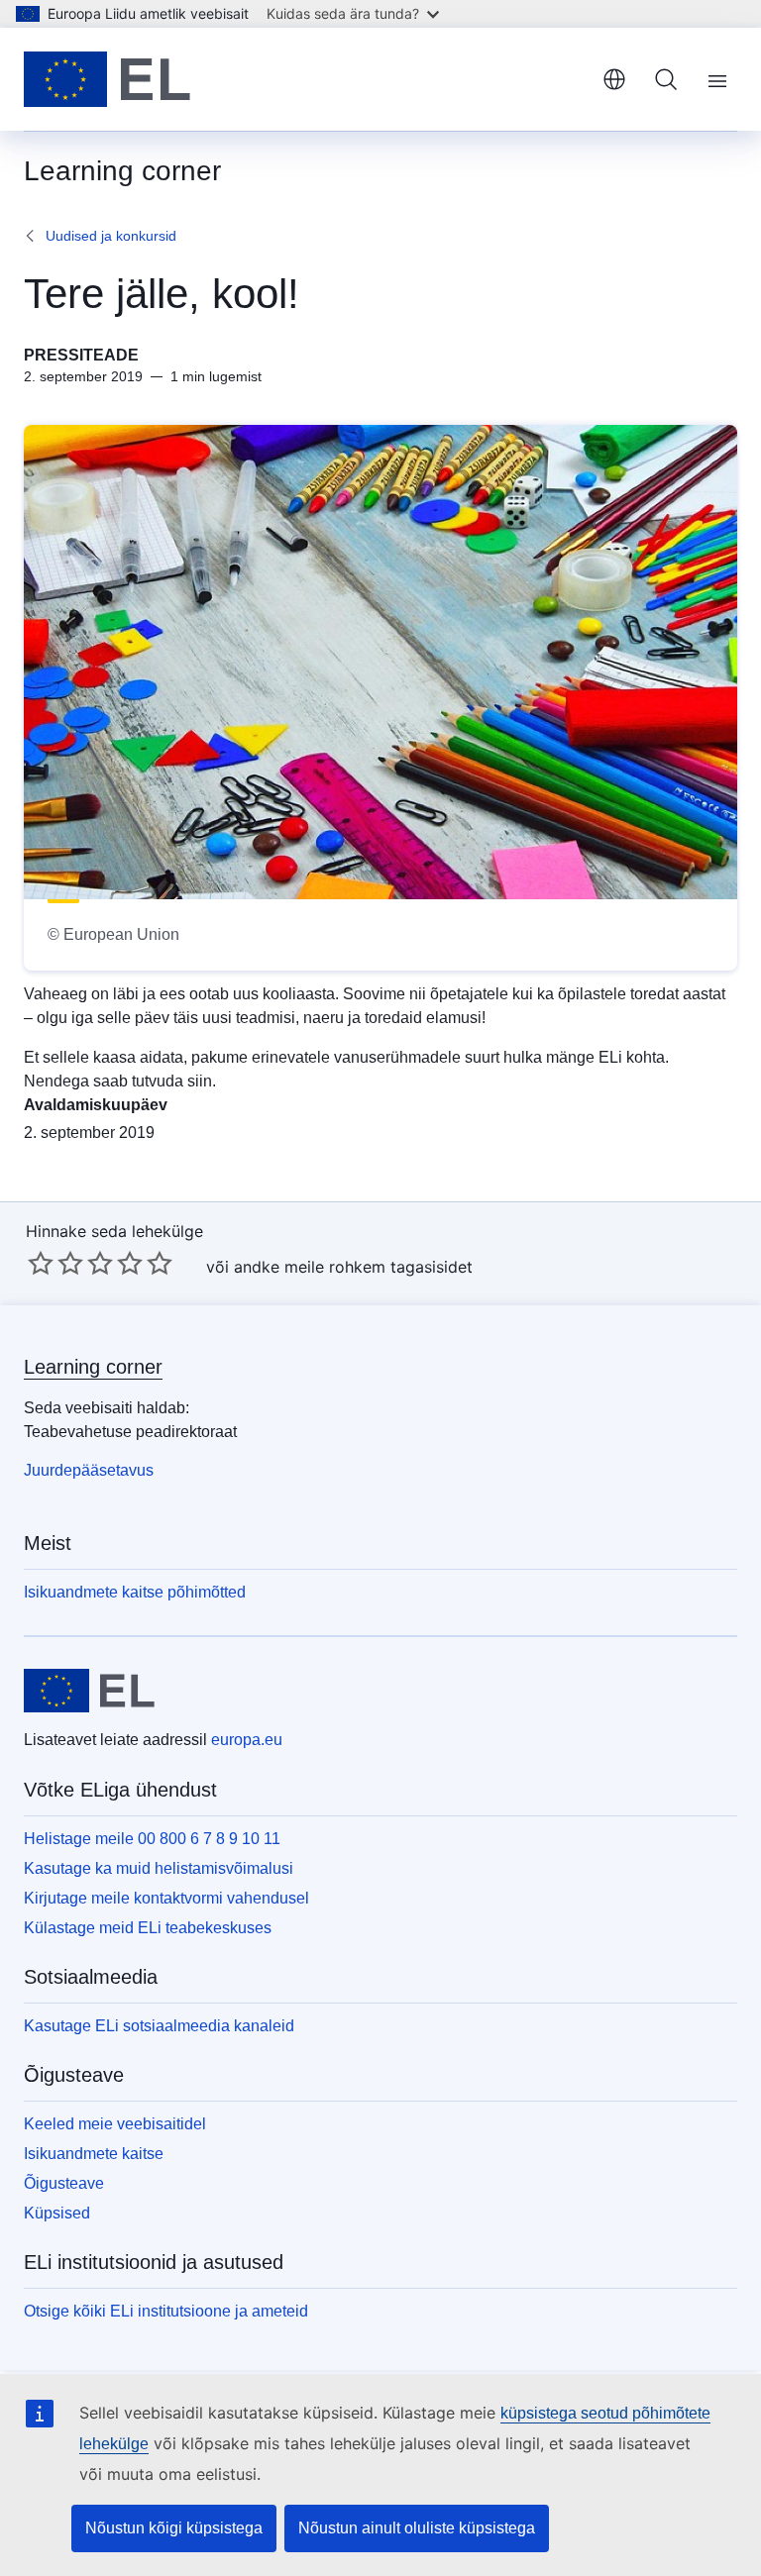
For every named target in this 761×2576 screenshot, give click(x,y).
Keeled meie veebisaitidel (115, 2124)
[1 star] (41, 1263)
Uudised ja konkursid (111, 236)
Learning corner (93, 1367)
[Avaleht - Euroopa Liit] (107, 79)
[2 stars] (55, 1263)
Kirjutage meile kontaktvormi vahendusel (166, 1898)
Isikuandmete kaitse (94, 2154)
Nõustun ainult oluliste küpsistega (417, 2528)
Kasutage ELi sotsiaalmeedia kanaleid (159, 2026)
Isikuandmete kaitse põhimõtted (135, 1592)
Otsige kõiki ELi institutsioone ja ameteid (166, 2311)
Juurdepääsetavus (89, 1470)
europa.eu (247, 1740)
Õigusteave (64, 2183)
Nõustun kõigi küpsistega (174, 2528)
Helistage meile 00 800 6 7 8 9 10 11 (152, 1839)
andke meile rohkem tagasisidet (353, 1267)
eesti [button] (614, 79)
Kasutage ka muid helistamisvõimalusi (159, 1868)
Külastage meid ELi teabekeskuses (148, 1928)
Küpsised (57, 2213)
